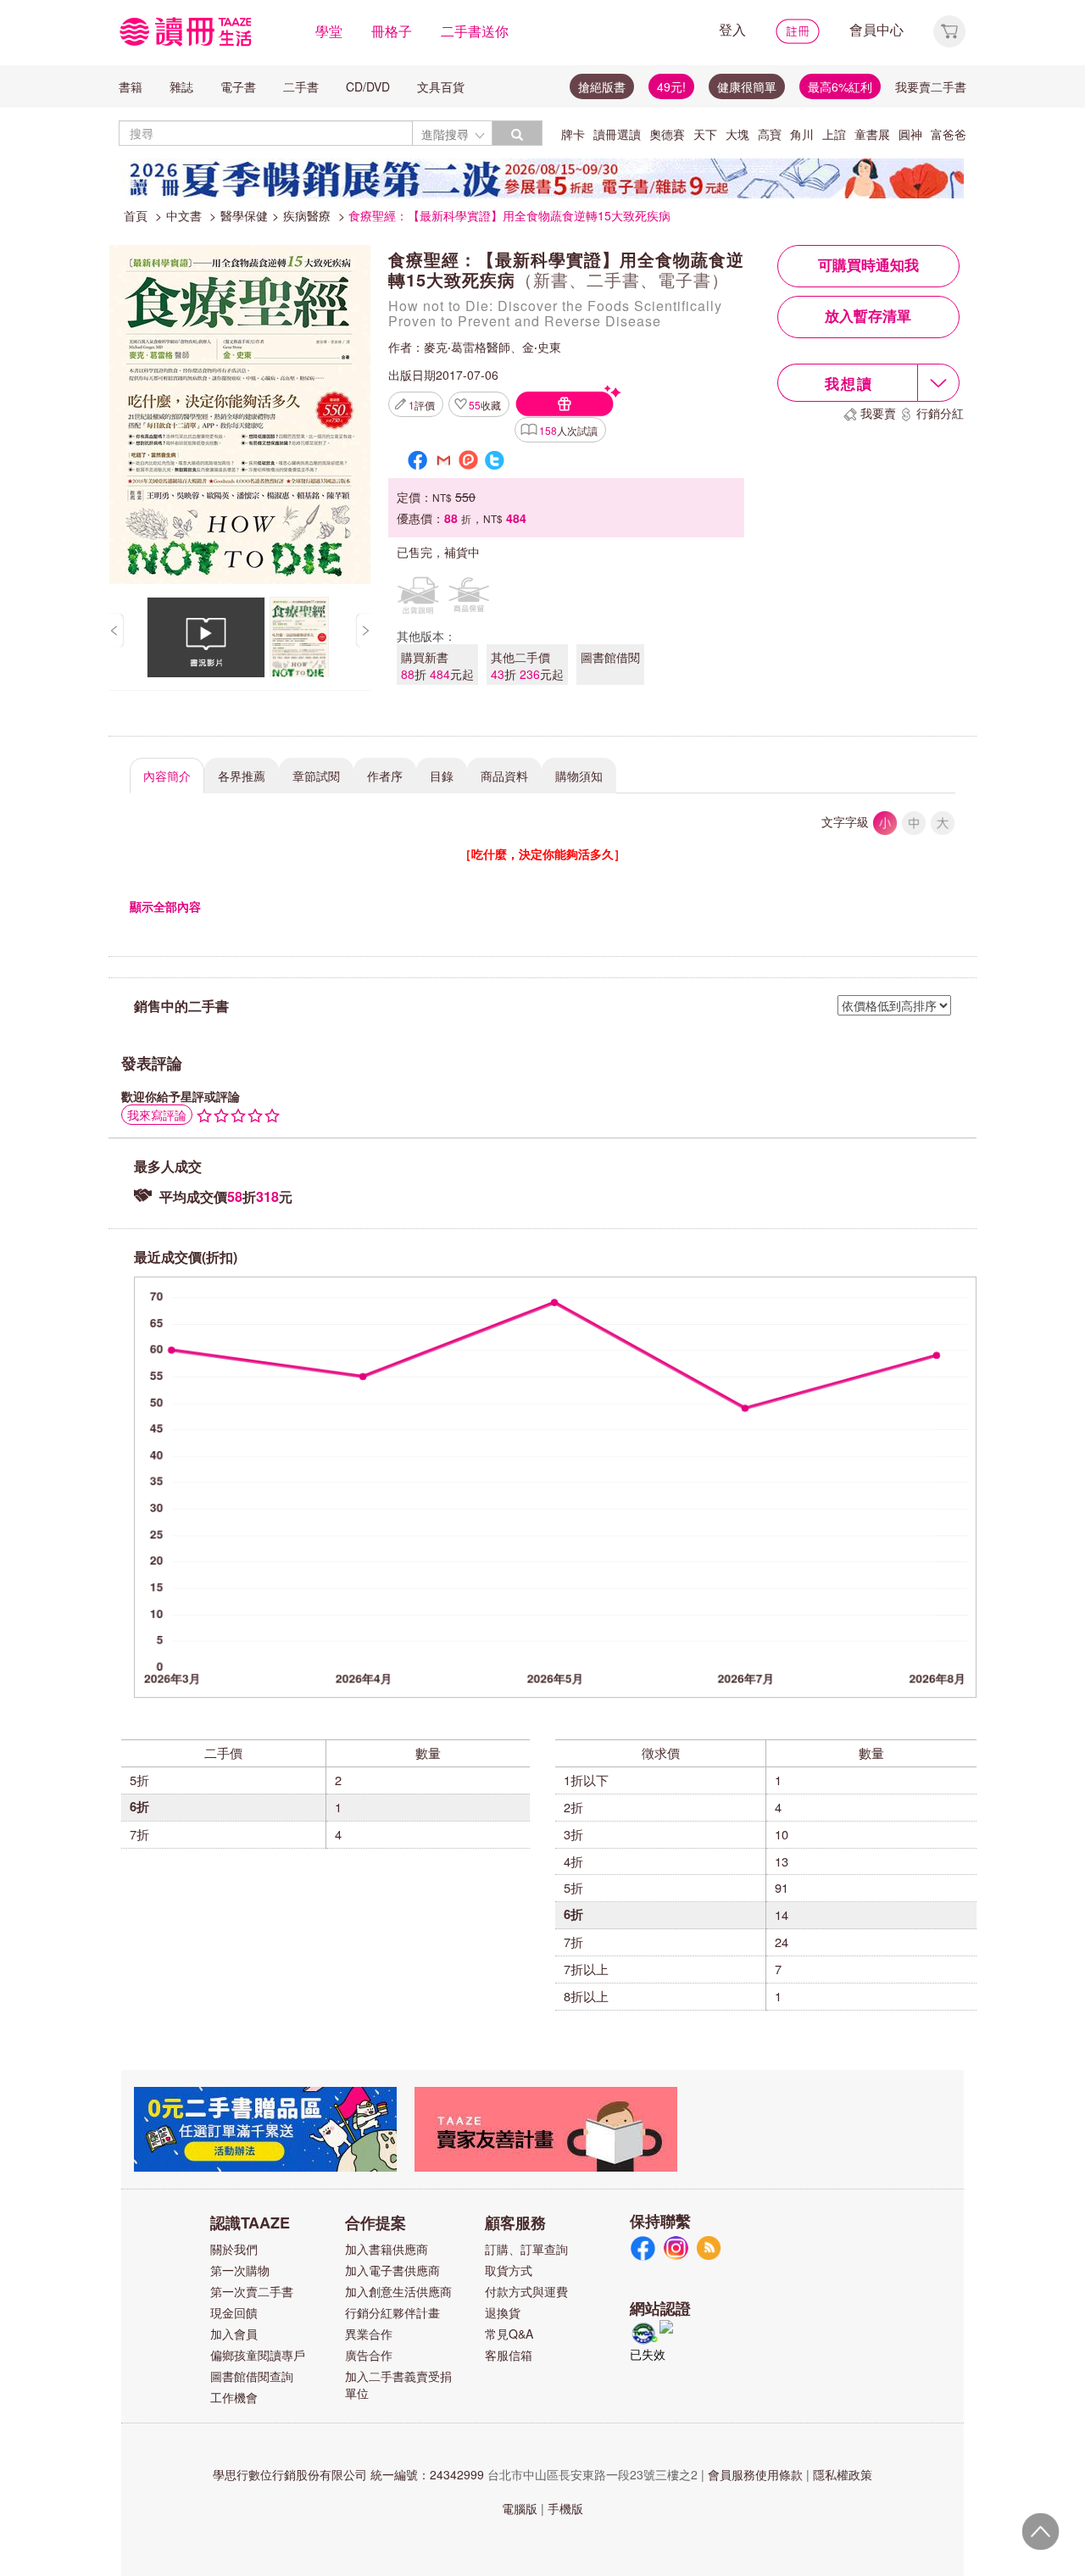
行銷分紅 (940, 413)
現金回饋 (234, 2312)
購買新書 (437, 665)
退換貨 (503, 2312)
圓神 (910, 134)
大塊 (737, 134)
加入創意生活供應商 (398, 2291)
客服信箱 (509, 2355)
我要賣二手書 (931, 86)
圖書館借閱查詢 (252, 2376)
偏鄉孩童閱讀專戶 (258, 2355)
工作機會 (234, 2397)
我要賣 (878, 413)
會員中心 (876, 29)
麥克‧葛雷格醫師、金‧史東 (492, 347)
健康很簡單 (747, 86)
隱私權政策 (843, 2474)
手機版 (565, 2508)
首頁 (136, 215)
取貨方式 (509, 2270)
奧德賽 (667, 134)
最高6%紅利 (840, 86)
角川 (802, 134)
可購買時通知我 (868, 266)
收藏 (485, 405)
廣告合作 (369, 2355)
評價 (422, 405)
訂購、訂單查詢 (526, 2249)
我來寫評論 (157, 1115)
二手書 (301, 86)
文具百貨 (441, 86)
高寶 (770, 134)
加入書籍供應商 (387, 2249)
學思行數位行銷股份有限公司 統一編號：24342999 (348, 2474)
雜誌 (181, 86)
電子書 (238, 86)
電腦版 (520, 2508)
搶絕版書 (602, 86)
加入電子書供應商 (392, 2270)
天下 (705, 134)
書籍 (131, 86)
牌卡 (573, 134)
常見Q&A (509, 2334)
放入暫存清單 (868, 317)
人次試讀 (568, 430)
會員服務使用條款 (755, 2474)
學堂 (329, 31)
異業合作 (369, 2334)
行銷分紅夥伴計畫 (392, 2312)
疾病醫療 (307, 215)
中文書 (184, 215)
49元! (671, 86)
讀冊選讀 (617, 134)
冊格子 (392, 31)
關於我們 (234, 2249)
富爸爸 (949, 134)
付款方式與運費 (526, 2291)
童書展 (872, 134)
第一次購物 (240, 2270)
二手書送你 (475, 31)
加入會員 (234, 2334)
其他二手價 (527, 665)
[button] (949, 29)
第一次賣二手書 (252, 2291)
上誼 (834, 134)
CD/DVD (368, 86)
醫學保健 (244, 215)
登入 (732, 29)
